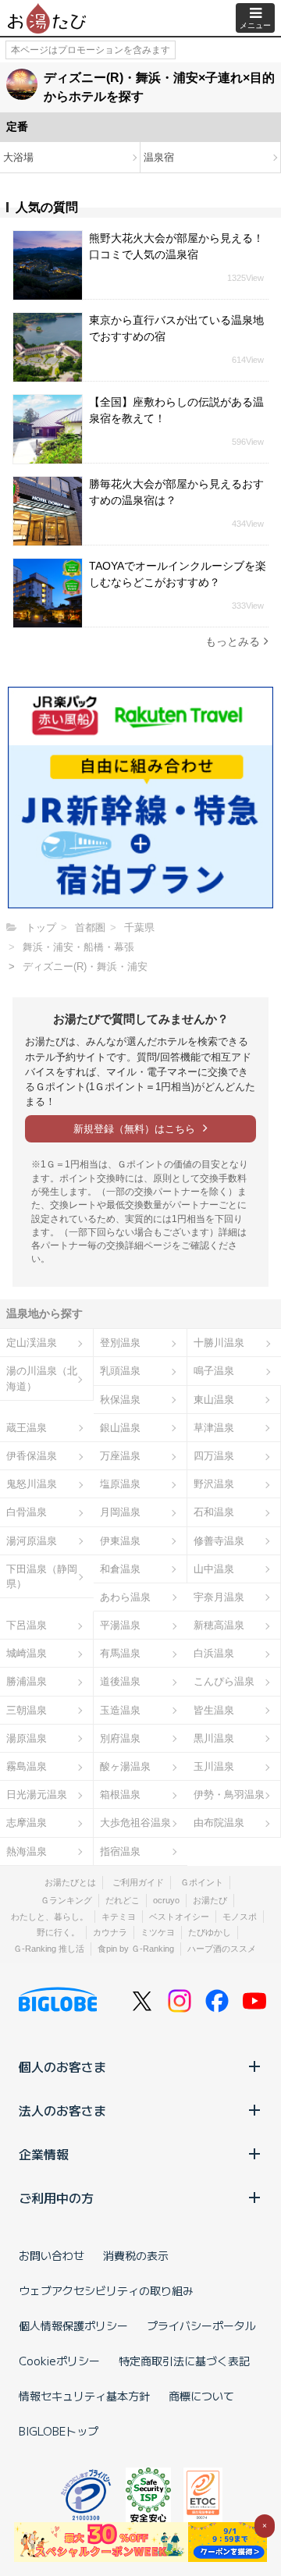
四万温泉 (214, 1456)
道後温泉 (120, 1681)
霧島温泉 (27, 1766)
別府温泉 (120, 1738)
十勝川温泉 (219, 1343)
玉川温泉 (214, 1766)
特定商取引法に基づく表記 (184, 2361)
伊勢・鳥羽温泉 (229, 1794)
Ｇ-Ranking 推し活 (49, 1949)
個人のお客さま (62, 2066)
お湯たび (210, 1900)
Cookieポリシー (59, 2361)
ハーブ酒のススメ (222, 1949)
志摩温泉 (27, 1823)
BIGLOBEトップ (59, 2431)
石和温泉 (214, 1512)
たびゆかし (210, 1932)
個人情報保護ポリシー (73, 2326)
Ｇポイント (202, 1882)
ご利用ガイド (138, 1882)
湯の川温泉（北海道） (42, 1378)
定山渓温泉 (32, 1343)
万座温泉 (120, 1456)
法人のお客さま (62, 2110)
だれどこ (123, 1900)
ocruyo (166, 1900)
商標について (201, 2396)
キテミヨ (119, 1917)
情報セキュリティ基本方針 (84, 2396)
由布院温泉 (219, 1823)
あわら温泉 (125, 1597)
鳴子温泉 (214, 1371)
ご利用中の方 (56, 2198)
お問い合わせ (52, 2255)
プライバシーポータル (201, 2326)
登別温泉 (120, 1343)
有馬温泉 (120, 1653)
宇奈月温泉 (219, 1597)
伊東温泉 (120, 1541)
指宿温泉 (120, 1851)
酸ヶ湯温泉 (125, 1766)
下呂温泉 (27, 1625)
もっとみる (233, 641)
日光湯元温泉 (37, 1794)
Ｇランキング (66, 1900)
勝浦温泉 (27, 1681)
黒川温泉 (214, 1738)
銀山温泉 (120, 1428)
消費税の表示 (136, 2255)
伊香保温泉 (32, 1456)
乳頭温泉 (120, 1371)
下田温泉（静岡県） (42, 1576)
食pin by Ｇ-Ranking (136, 1949)
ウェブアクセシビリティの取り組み (106, 2290)
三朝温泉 (27, 1710)
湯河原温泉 (32, 1541)
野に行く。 (58, 1932)
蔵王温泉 (27, 1428)
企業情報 (44, 2154)
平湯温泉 (120, 1625)
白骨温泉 (27, 1512)
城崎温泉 (27, 1653)
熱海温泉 (27, 1851)
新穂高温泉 (219, 1625)
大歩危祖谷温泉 (135, 1823)
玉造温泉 (120, 1710)
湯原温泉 (27, 1738)
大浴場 (18, 157)
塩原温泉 (120, 1484)
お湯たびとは (70, 1882)
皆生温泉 (214, 1710)
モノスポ (240, 1917)
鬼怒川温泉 (32, 1484)
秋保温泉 (120, 1400)
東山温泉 (214, 1400)
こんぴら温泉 (224, 1681)
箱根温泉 (120, 1794)
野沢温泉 (214, 1484)
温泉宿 (159, 157)
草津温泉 (214, 1428)
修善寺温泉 (219, 1541)
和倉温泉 (120, 1569)
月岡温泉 (120, 1512)
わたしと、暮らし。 (50, 1917)
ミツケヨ (158, 1932)
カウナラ (110, 1932)
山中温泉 (214, 1569)
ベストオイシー (179, 1917)
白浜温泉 (214, 1653)
